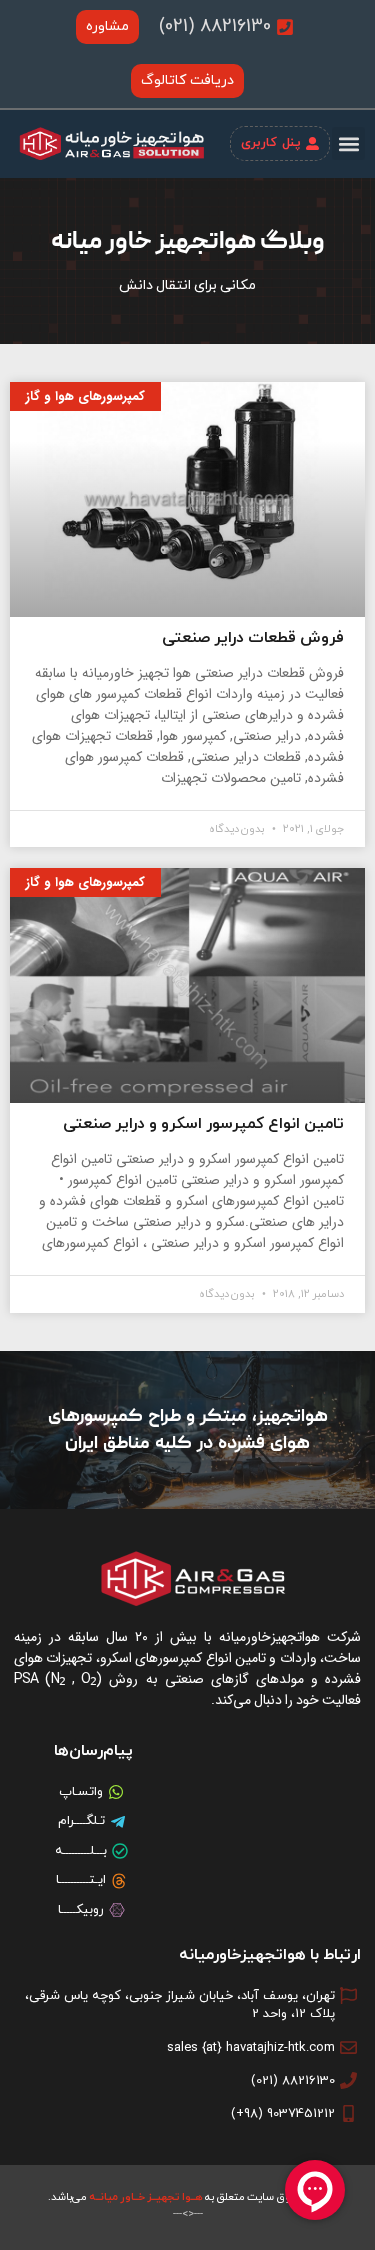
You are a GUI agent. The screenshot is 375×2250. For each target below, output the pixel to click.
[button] (348, 143)
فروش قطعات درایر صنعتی (253, 638)
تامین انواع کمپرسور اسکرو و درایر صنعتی (203, 1124)
